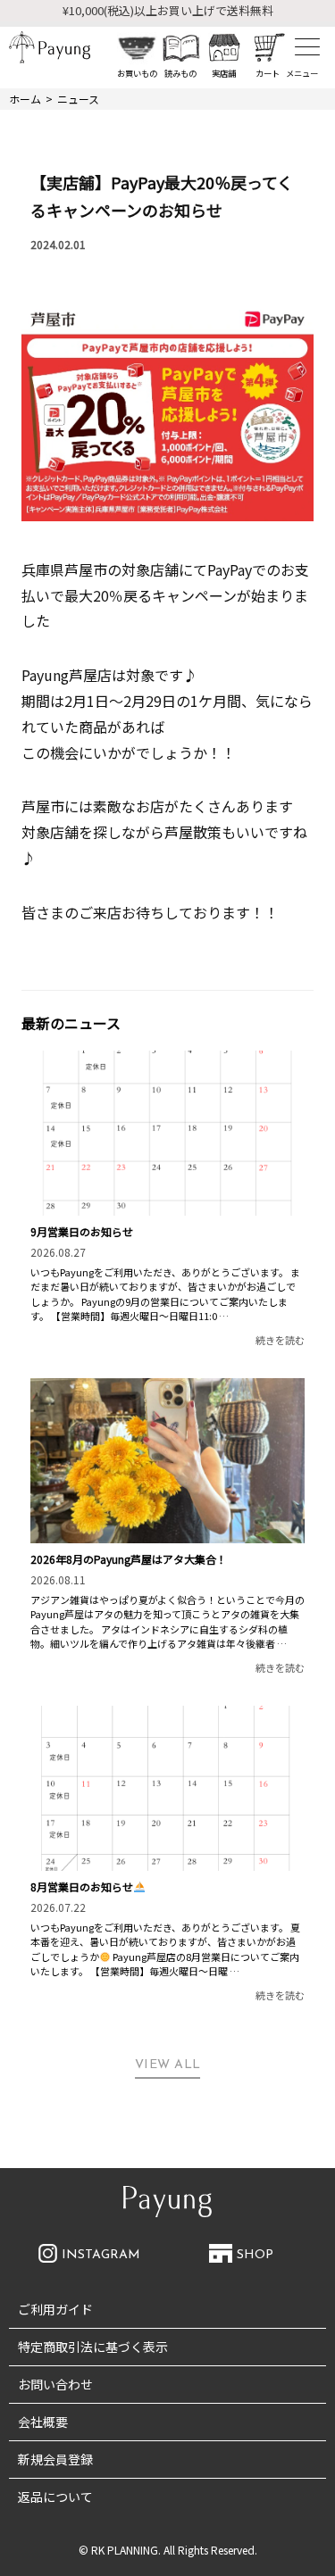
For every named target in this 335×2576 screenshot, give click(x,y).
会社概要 (43, 2422)
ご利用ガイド (55, 2309)
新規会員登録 (55, 2459)
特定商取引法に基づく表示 (93, 2347)
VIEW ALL (168, 2065)
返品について (55, 2497)
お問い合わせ (55, 2384)
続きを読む (280, 1340)
